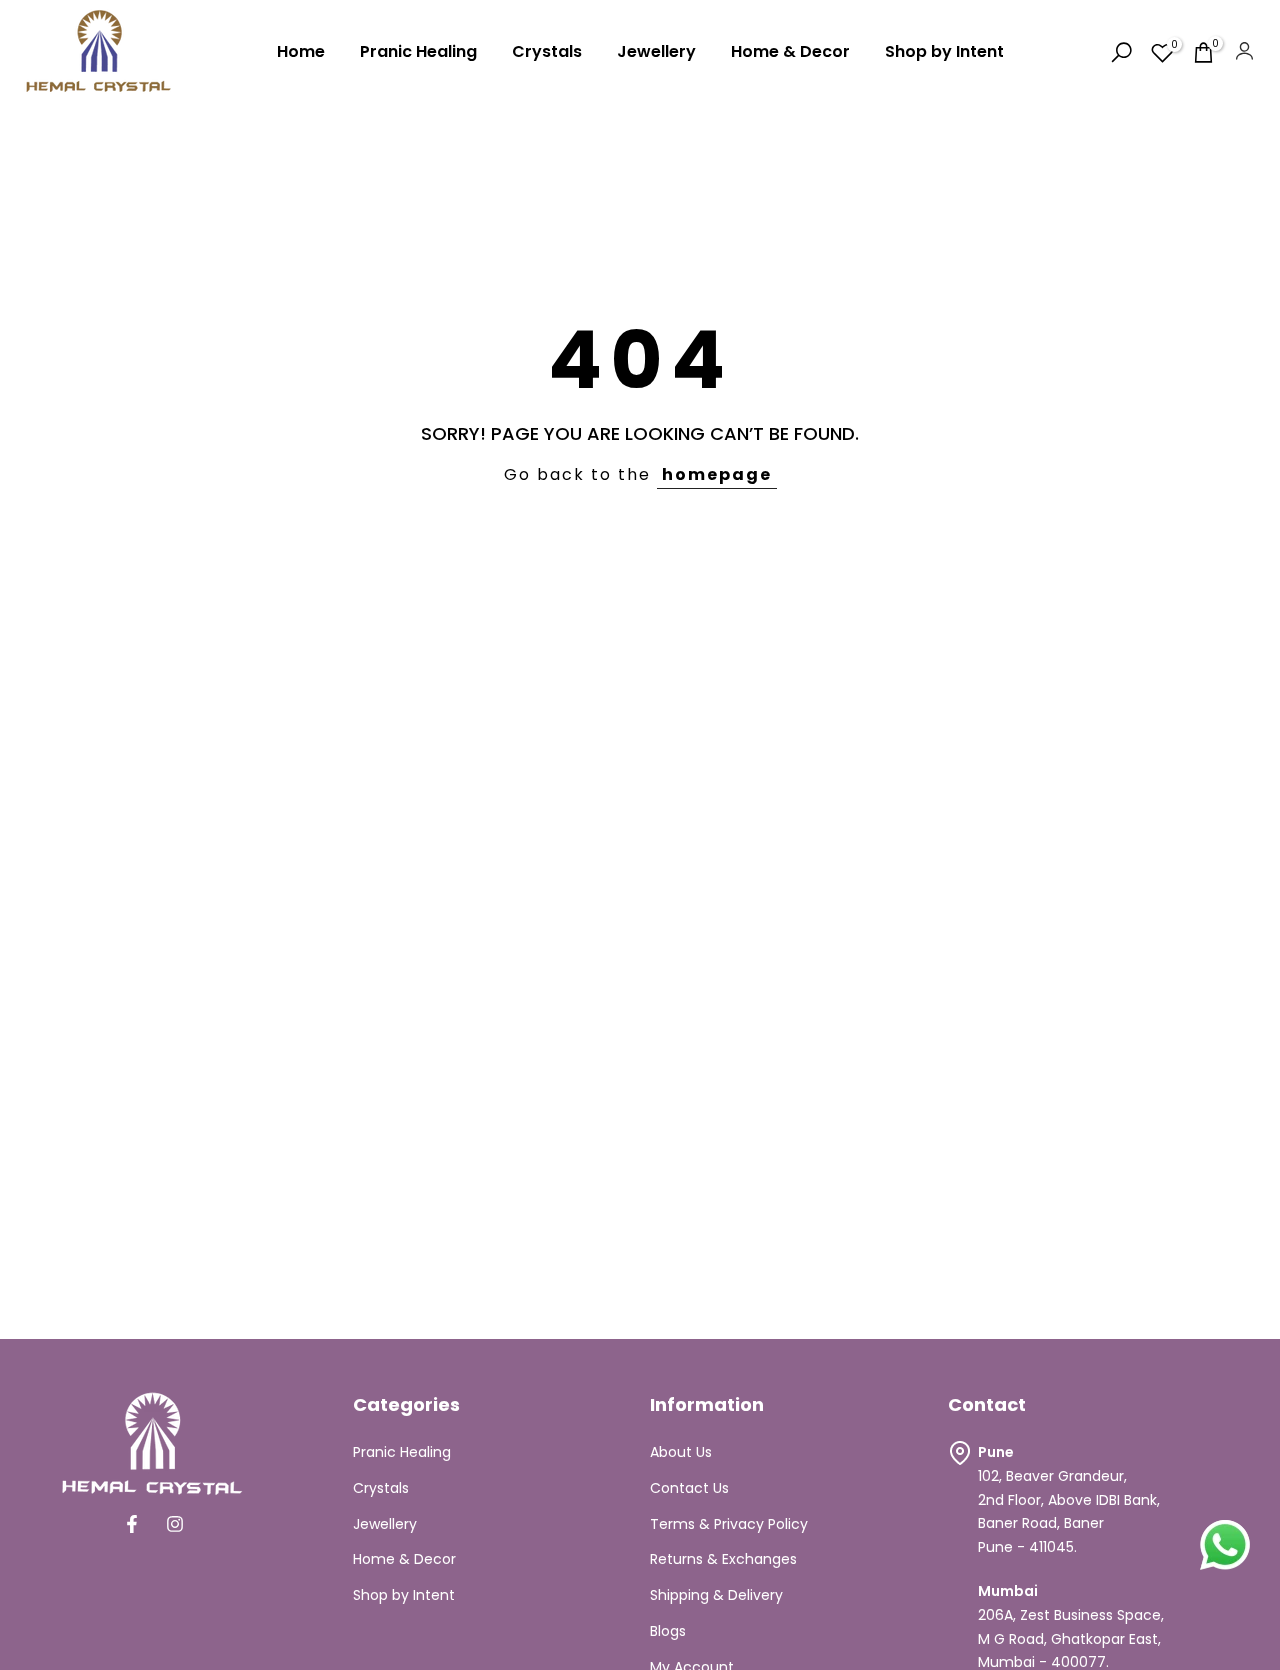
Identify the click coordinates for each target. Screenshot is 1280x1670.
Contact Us (689, 1488)
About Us (681, 1452)
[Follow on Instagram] (175, 1524)
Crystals (547, 51)
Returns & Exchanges (723, 1559)
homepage (717, 474)
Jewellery (656, 51)
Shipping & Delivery (716, 1595)
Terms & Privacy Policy (729, 1524)
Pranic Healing (418, 51)
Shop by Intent (944, 51)
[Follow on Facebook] (132, 1524)
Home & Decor (790, 51)
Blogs (668, 1631)
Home (301, 51)
